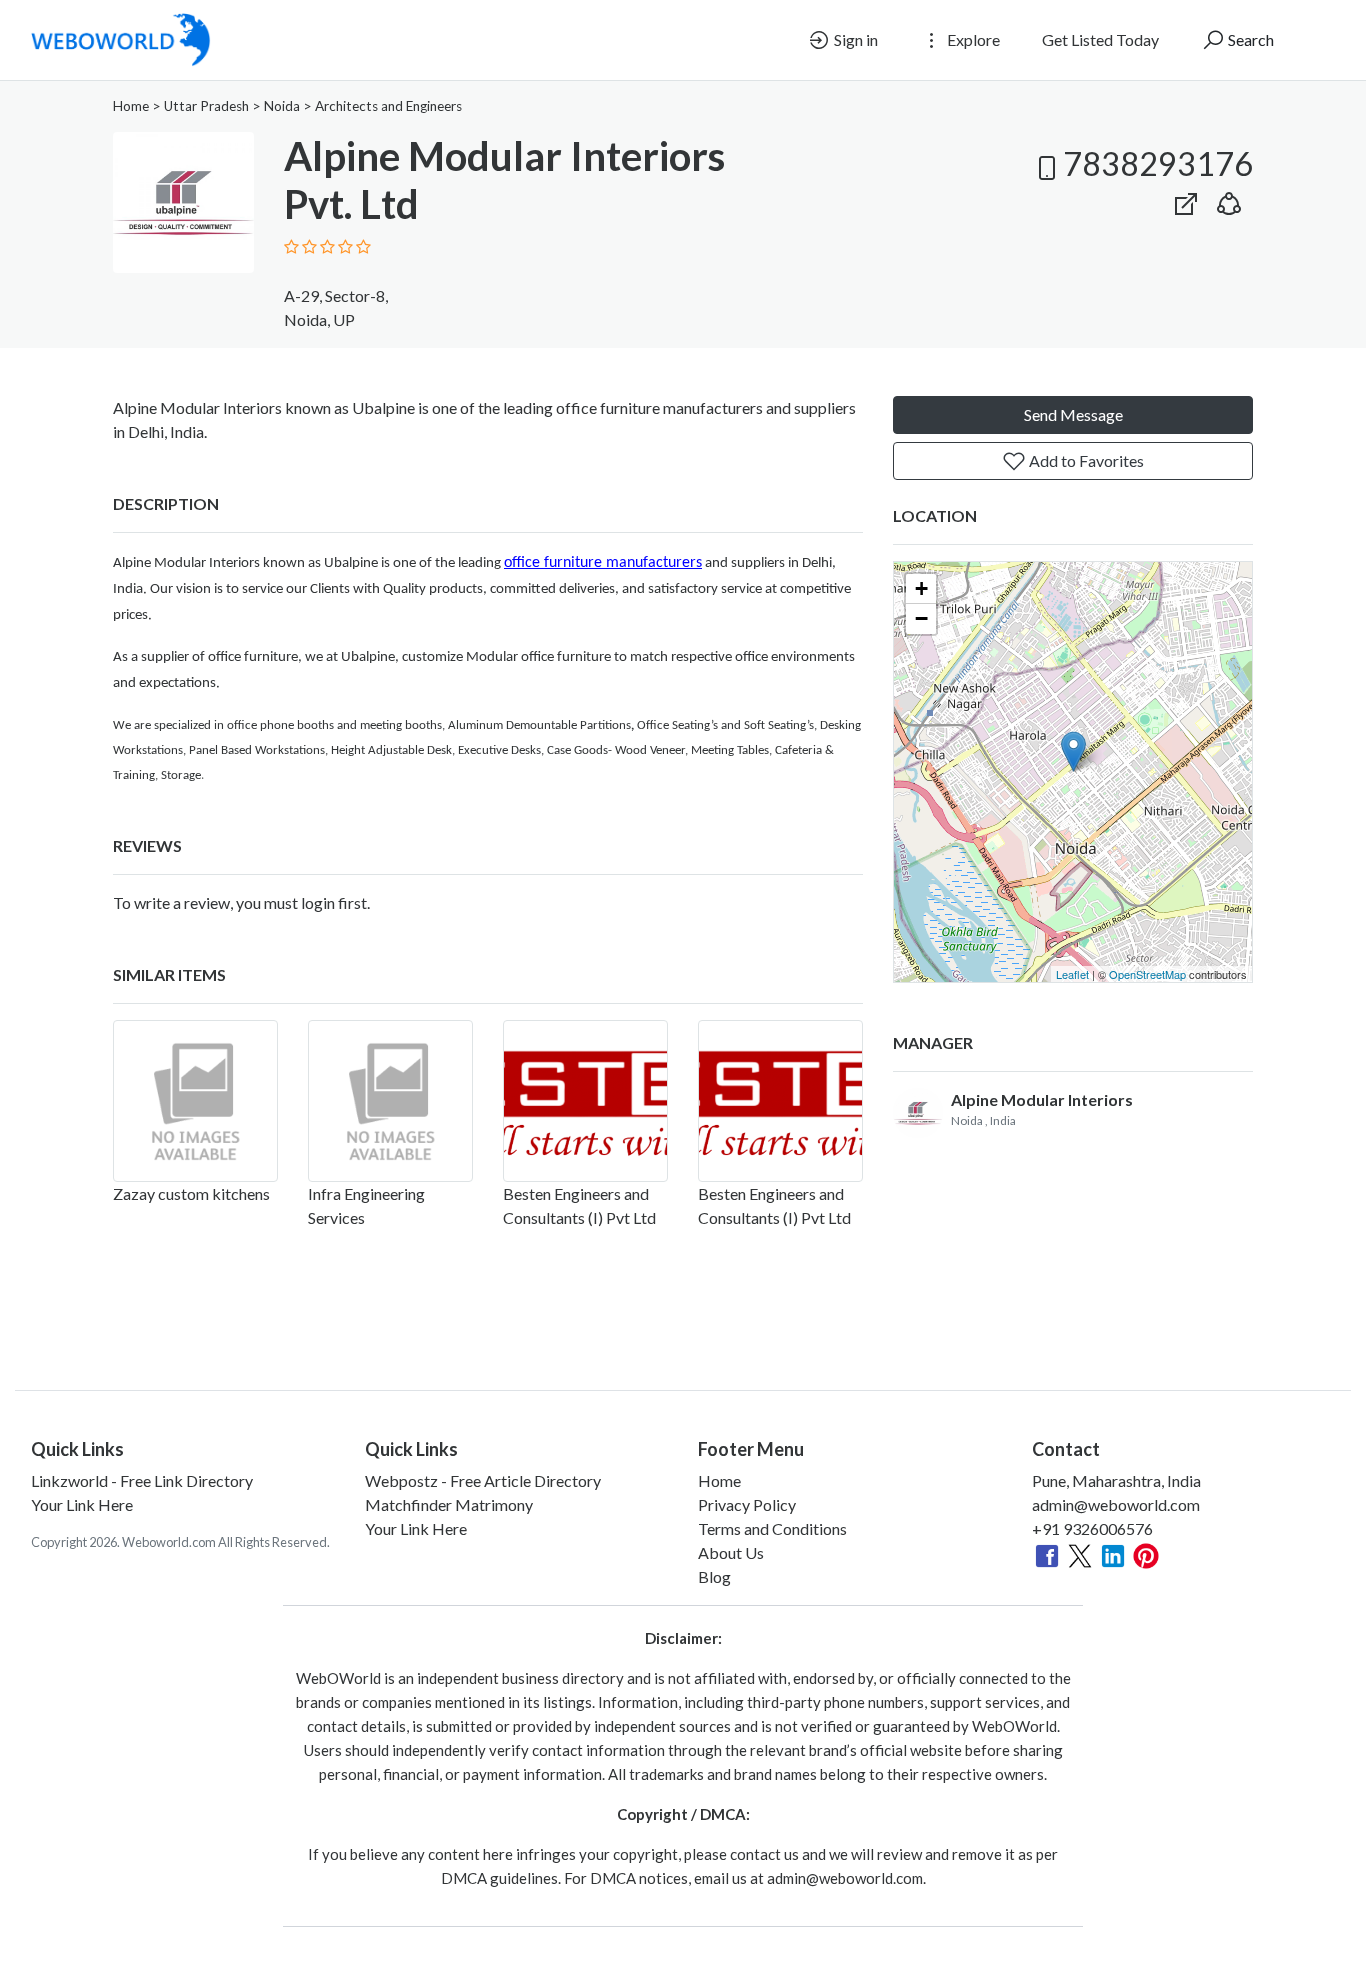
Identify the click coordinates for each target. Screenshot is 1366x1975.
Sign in (854, 39)
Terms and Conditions (772, 1528)
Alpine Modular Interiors (1042, 1099)
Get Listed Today (1100, 39)
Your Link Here (82, 1504)
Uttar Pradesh (206, 106)
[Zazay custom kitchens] (195, 1101)
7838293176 (1158, 163)
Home (131, 106)
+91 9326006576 (1092, 1528)
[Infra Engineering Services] (390, 1101)
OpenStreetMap (1147, 974)
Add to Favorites (1085, 460)
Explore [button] (972, 39)
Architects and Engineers (388, 106)
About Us (731, 1552)
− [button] (921, 618)
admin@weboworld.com (1116, 1504)
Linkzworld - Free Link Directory (142, 1480)
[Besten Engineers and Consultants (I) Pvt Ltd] (585, 1101)
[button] (1229, 199)
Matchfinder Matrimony (449, 1504)
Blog (714, 1576)
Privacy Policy (747, 1504)
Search (1249, 39)
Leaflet (1072, 974)
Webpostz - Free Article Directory (483, 1480)
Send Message (1073, 414)
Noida (282, 106)
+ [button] (921, 588)
